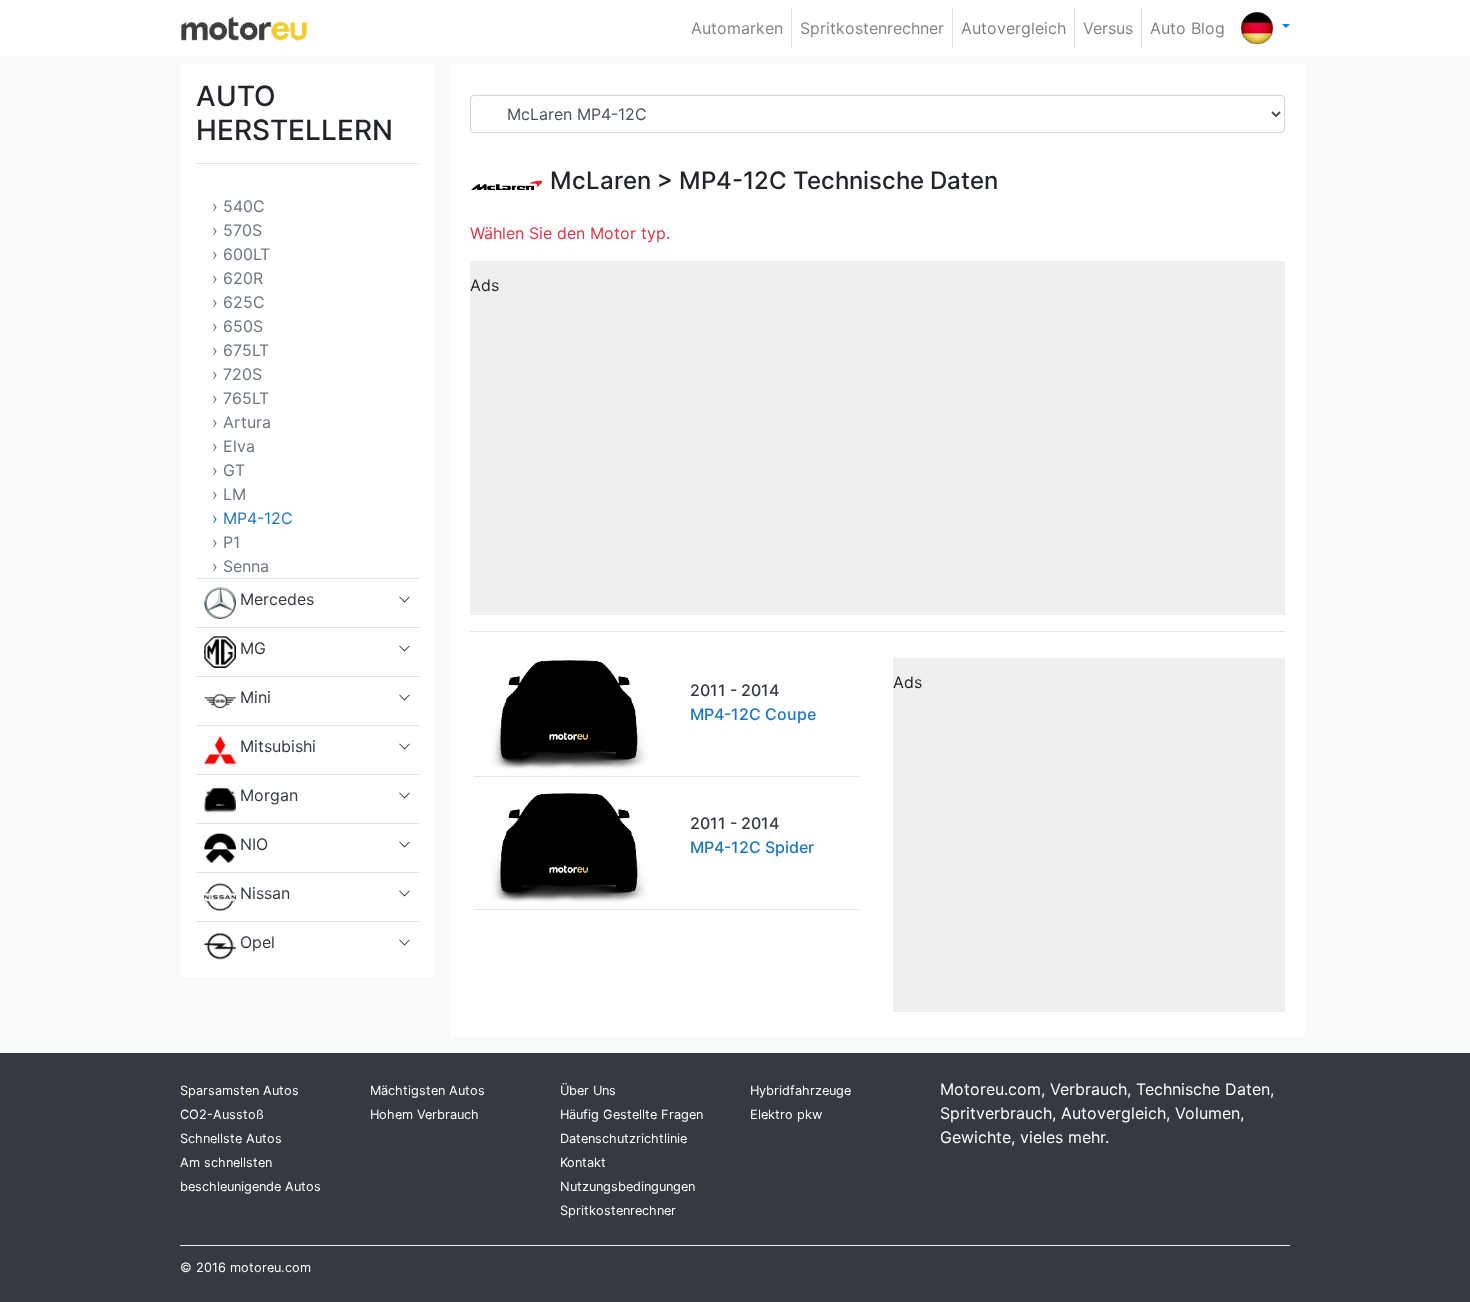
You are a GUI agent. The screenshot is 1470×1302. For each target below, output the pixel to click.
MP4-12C (733, 180)
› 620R (237, 278)
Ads (484, 285)
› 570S (237, 230)
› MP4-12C (252, 518)
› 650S (237, 326)
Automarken (737, 28)
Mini (255, 697)
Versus (1108, 28)
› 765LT (240, 398)
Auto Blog (1187, 28)
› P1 (226, 542)
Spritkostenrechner (872, 28)
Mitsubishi (278, 746)
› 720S (237, 374)
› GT (228, 470)
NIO (254, 844)
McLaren (600, 180)
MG (253, 648)
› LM (229, 494)
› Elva (233, 446)
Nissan (265, 893)
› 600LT (241, 254)
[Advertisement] (877, 445)
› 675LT (240, 350)
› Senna (240, 566)
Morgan (269, 795)
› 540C (238, 206)
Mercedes (277, 599)
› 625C (238, 302)
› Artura (241, 422)
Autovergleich (1013, 28)
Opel (257, 942)
